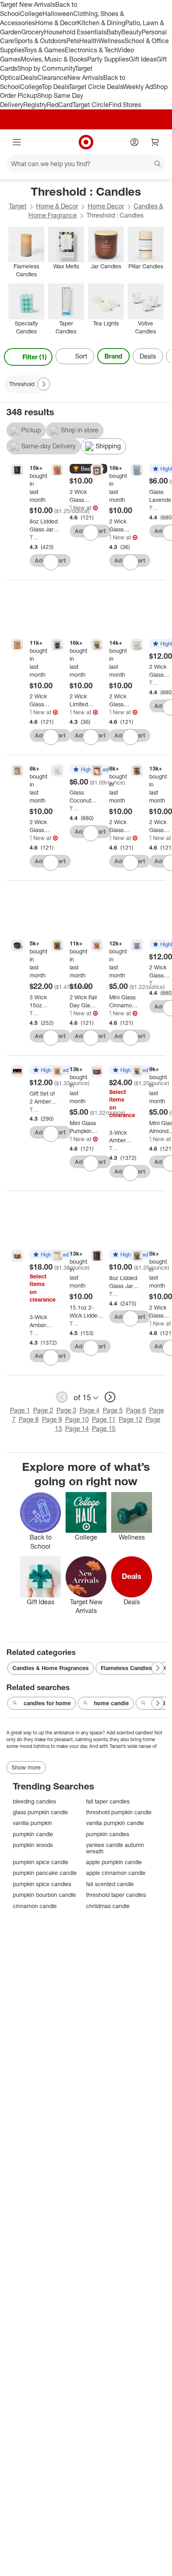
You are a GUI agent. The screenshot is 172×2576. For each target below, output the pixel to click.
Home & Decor (56, 23)
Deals (29, 77)
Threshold (35, 537)
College (31, 14)
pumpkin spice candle (41, 1862)
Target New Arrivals (28, 4)
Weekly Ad (138, 87)
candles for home (47, 1703)
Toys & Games (44, 50)
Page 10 (77, 1419)
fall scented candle (110, 1884)
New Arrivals (85, 77)
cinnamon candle (35, 1906)
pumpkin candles (108, 1834)
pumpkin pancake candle (45, 1873)
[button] (88, 469)
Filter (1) (35, 357)
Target (18, 206)
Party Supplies (108, 59)
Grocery (33, 32)
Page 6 (136, 1410)
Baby (114, 32)
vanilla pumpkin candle (115, 1823)
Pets (73, 41)
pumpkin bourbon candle (44, 1895)
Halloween (58, 14)
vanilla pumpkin (32, 1823)
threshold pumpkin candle (119, 1812)
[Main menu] (17, 142)
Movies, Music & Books (54, 59)
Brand (113, 356)
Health (89, 41)
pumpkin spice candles (42, 1884)
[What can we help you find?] (86, 164)
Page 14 (77, 1429)
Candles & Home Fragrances (51, 1668)
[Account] (134, 142)
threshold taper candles (116, 1895)
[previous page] (62, 1397)
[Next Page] (162, 357)
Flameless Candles (126, 1668)
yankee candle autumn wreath (115, 1848)
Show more (26, 1767)
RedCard (60, 105)
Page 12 (131, 1419)
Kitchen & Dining (101, 23)
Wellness (111, 41)
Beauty (131, 32)
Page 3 (66, 1410)
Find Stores (125, 105)
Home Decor (106, 206)
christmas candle (108, 1906)
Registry (35, 105)
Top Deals (55, 87)
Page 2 (43, 1410)
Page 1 (20, 1410)
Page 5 (113, 1410)
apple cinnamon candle (116, 1873)
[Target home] (86, 142)
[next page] (110, 1397)
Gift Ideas (143, 59)
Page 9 (52, 1419)
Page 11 (104, 1419)
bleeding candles (34, 1801)
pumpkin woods (33, 1845)
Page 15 (104, 1429)
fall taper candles (108, 1801)
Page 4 (90, 1410)
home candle (111, 1703)
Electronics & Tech (91, 50)
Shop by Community (46, 68)
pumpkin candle (33, 1834)
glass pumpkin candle (40, 1812)
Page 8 (29, 1419)
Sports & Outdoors (40, 41)
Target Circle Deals (96, 87)
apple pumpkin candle (114, 1862)
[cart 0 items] (155, 142)
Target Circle (91, 105)
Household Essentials (75, 32)
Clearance (52, 77)
